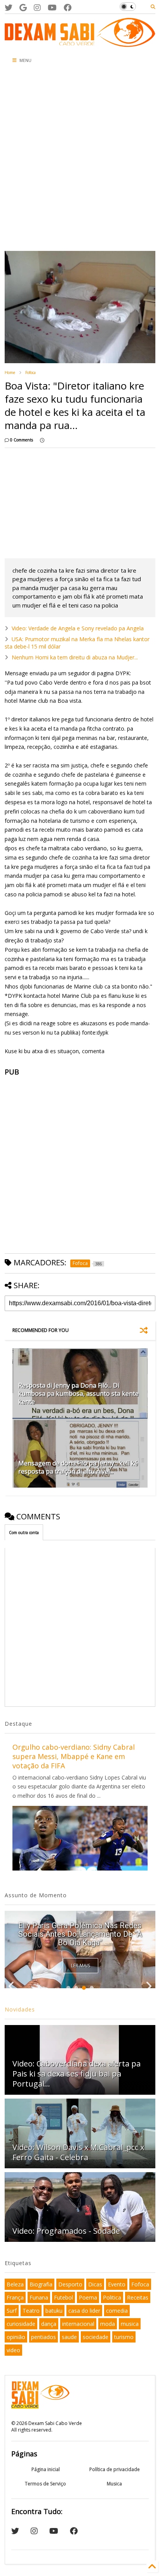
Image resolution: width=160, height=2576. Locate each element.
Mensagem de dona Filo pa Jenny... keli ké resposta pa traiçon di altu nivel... (78, 1467)
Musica (114, 2484)
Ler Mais (81, 1966)
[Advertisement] (80, 160)
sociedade (96, 2337)
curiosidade (21, 2324)
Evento (117, 2284)
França (15, 2297)
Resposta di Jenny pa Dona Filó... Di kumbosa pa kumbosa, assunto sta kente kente (78, 1394)
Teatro (31, 2311)
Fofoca (30, 372)
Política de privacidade (115, 2469)
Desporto (70, 2284)
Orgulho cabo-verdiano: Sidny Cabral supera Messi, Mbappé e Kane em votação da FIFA (74, 1756)
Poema (88, 2297)
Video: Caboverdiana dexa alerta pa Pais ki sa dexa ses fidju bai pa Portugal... (77, 2074)
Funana (39, 2297)
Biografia (41, 2284)
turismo (124, 2337)
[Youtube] (52, 8)
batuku (54, 2311)
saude (69, 2337)
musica (130, 2324)
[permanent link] (42, 440)
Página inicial (46, 2469)
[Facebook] (68, 8)
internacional (78, 2324)
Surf (12, 2311)
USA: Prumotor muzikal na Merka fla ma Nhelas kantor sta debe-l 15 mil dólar (77, 643)
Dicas (95, 2284)
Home (10, 372)
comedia (117, 2311)
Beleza (15, 2284)
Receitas (138, 2297)
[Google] (23, 8)
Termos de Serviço (45, 2484)
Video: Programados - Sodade (66, 2231)
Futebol (63, 2297)
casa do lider (84, 2311)
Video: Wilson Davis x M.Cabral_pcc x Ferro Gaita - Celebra (78, 2152)
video (13, 2350)
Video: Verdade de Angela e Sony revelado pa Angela (78, 628)
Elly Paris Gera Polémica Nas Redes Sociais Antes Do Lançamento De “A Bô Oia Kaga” (80, 1934)
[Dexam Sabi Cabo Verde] (80, 43)
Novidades (20, 2009)
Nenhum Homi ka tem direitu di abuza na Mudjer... (75, 657)
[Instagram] (37, 8)
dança (49, 2324)
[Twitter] (9, 8)
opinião (16, 2337)
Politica (112, 2297)
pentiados (43, 2337)
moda (108, 2324)
